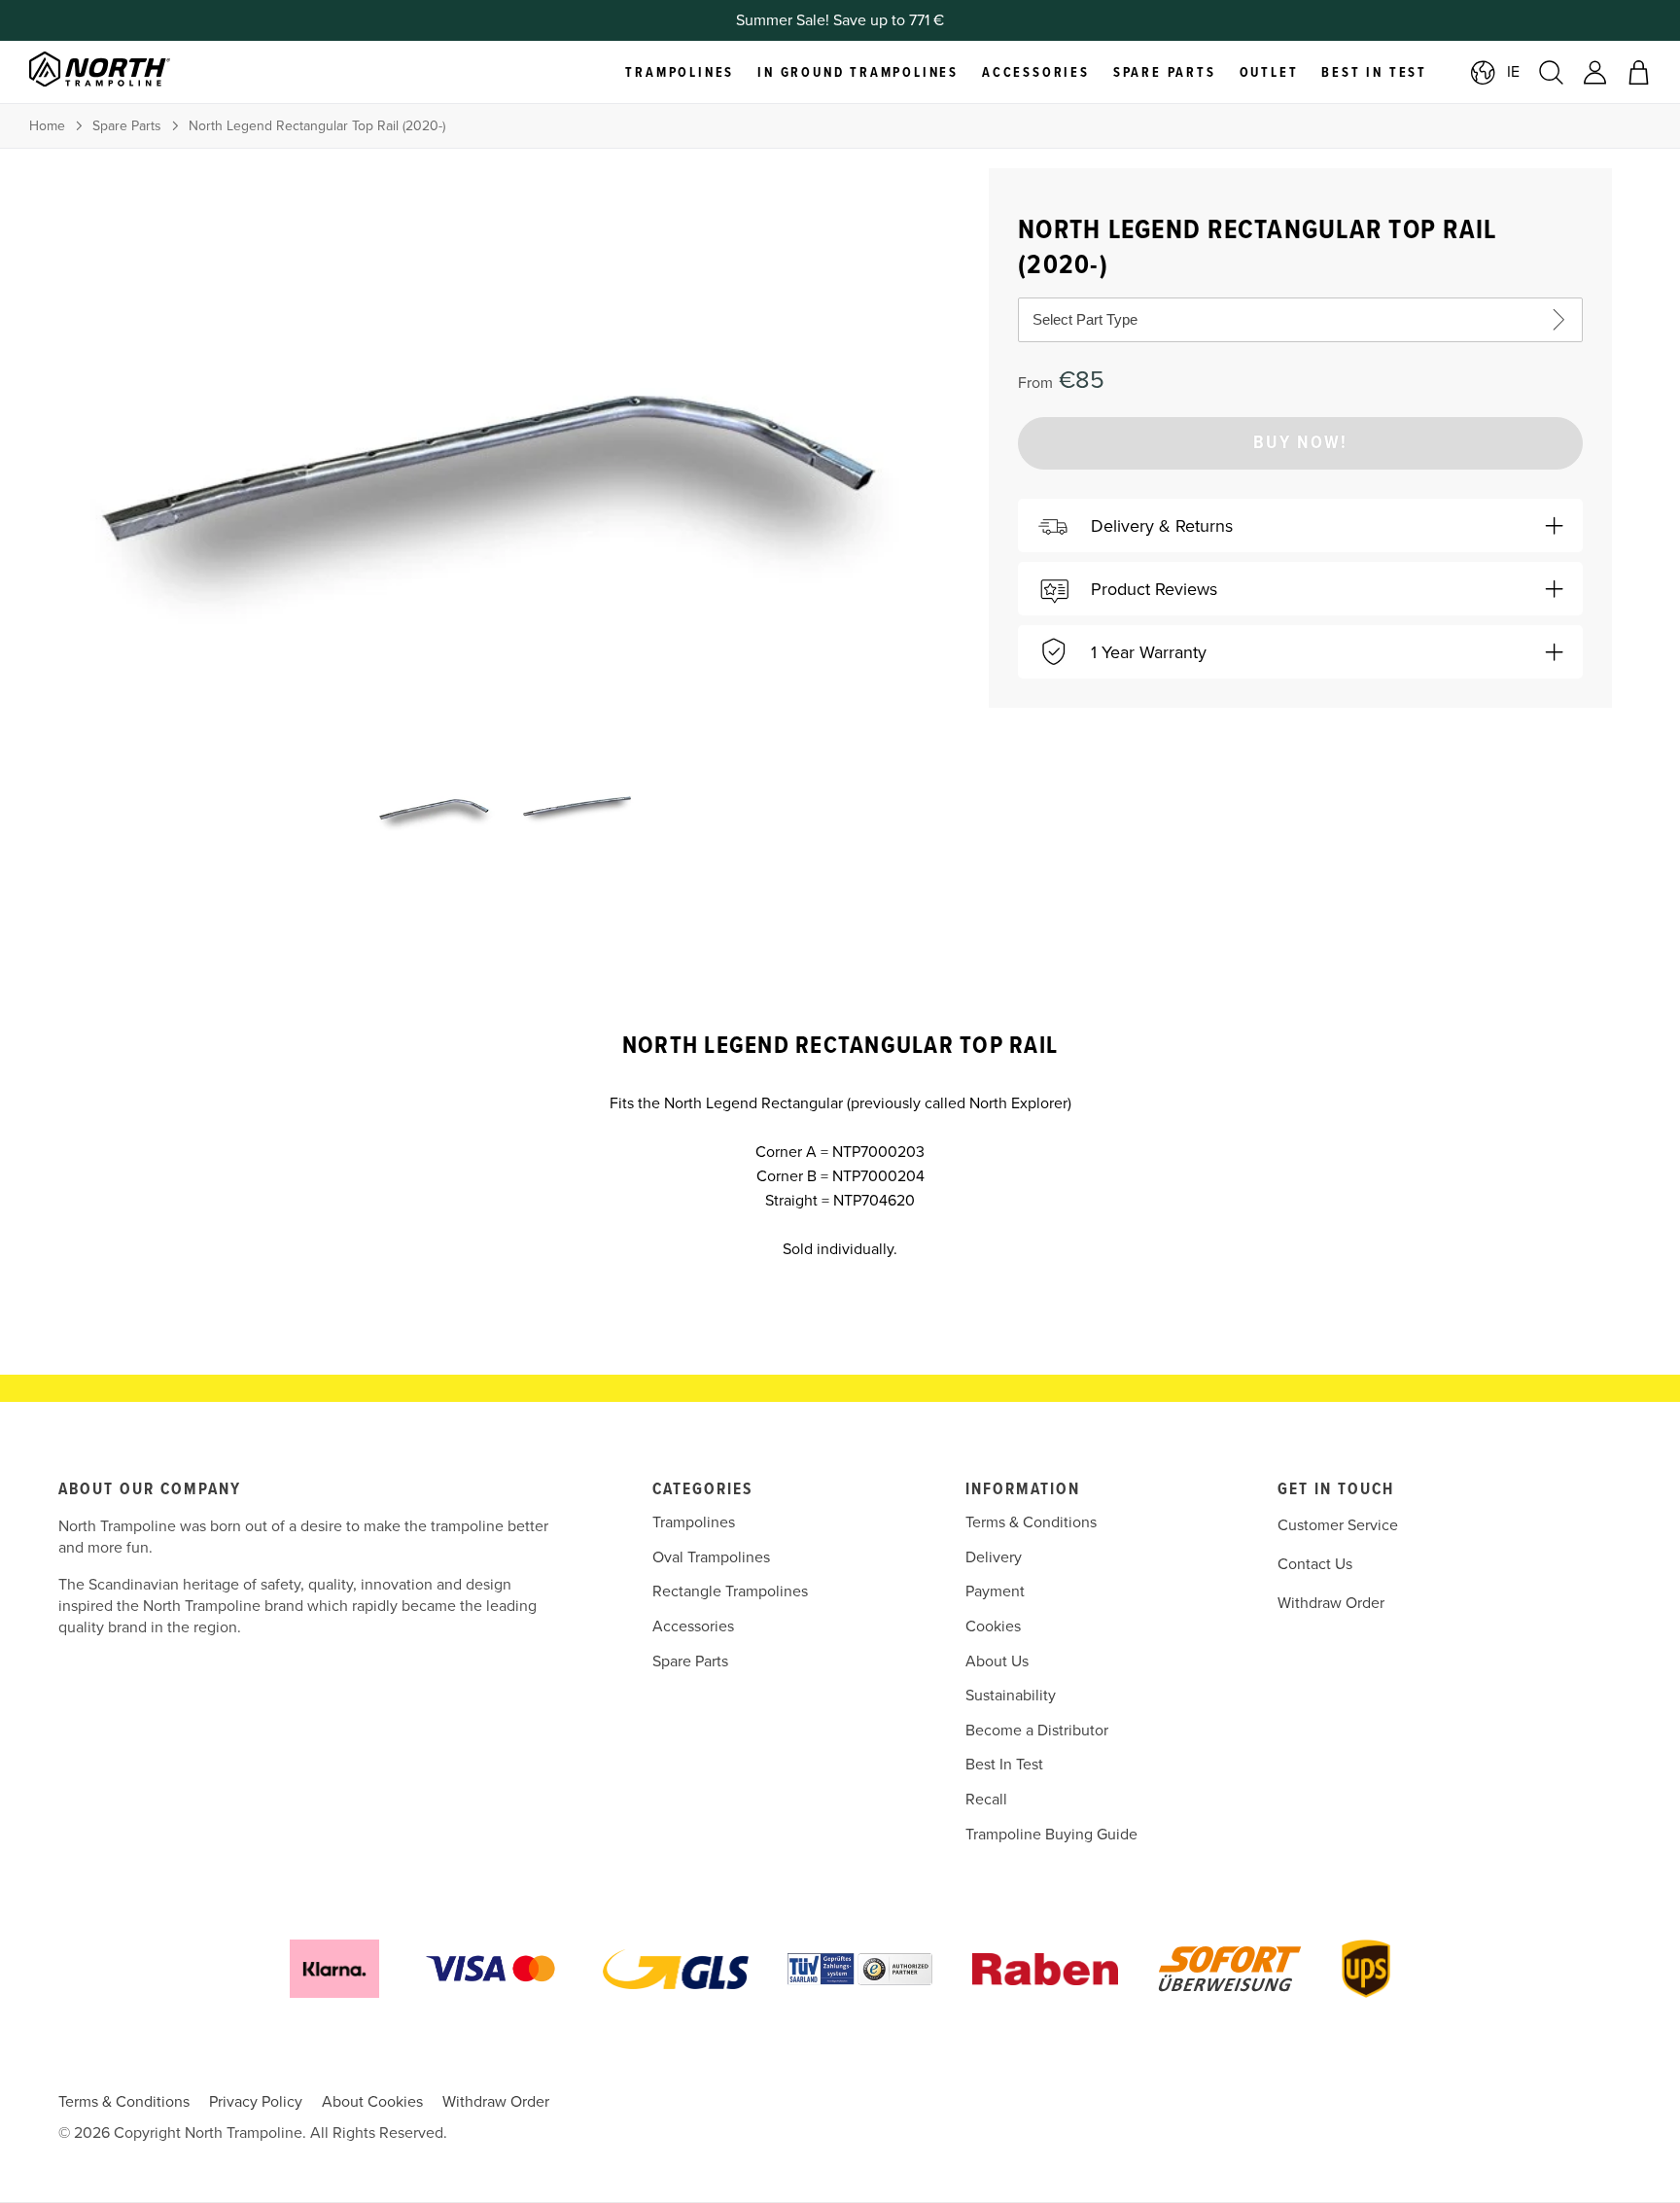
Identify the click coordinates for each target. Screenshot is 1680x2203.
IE (1513, 72)
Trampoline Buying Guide (1051, 1835)
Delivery (994, 1557)
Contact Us (1315, 1564)
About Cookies (372, 2102)
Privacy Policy (256, 2102)
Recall (986, 1800)
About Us (997, 1661)
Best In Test (1004, 1765)
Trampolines (694, 1522)
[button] (1300, 525)
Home (47, 126)
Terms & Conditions (1031, 1522)
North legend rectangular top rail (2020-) (317, 126)
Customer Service (1338, 1525)
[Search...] (1551, 72)
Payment (995, 1591)
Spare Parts (127, 126)
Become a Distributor (1037, 1731)
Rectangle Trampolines (730, 1591)
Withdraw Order (1331, 1603)
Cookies (993, 1626)
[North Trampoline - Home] (124, 72)
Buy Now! (1300, 443)
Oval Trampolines (711, 1557)
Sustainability (1011, 1696)
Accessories (693, 1626)
